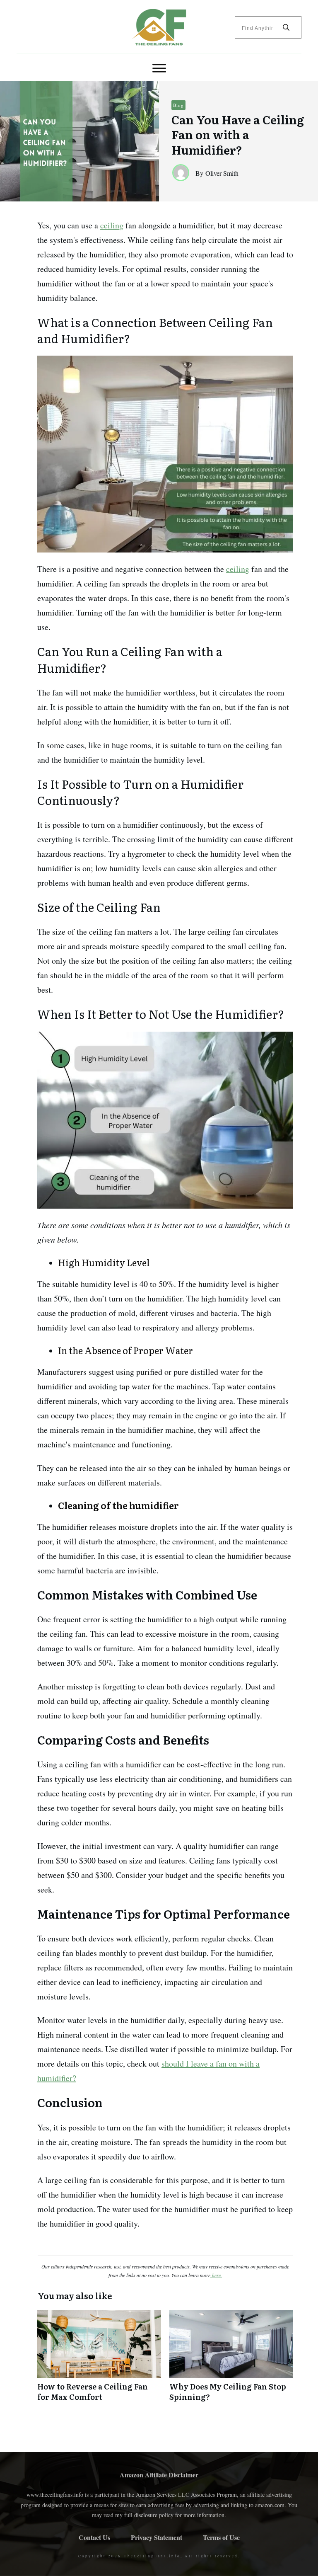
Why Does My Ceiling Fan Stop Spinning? (231, 2360)
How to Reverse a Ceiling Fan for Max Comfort (99, 2360)
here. (216, 2275)
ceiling (112, 225)
